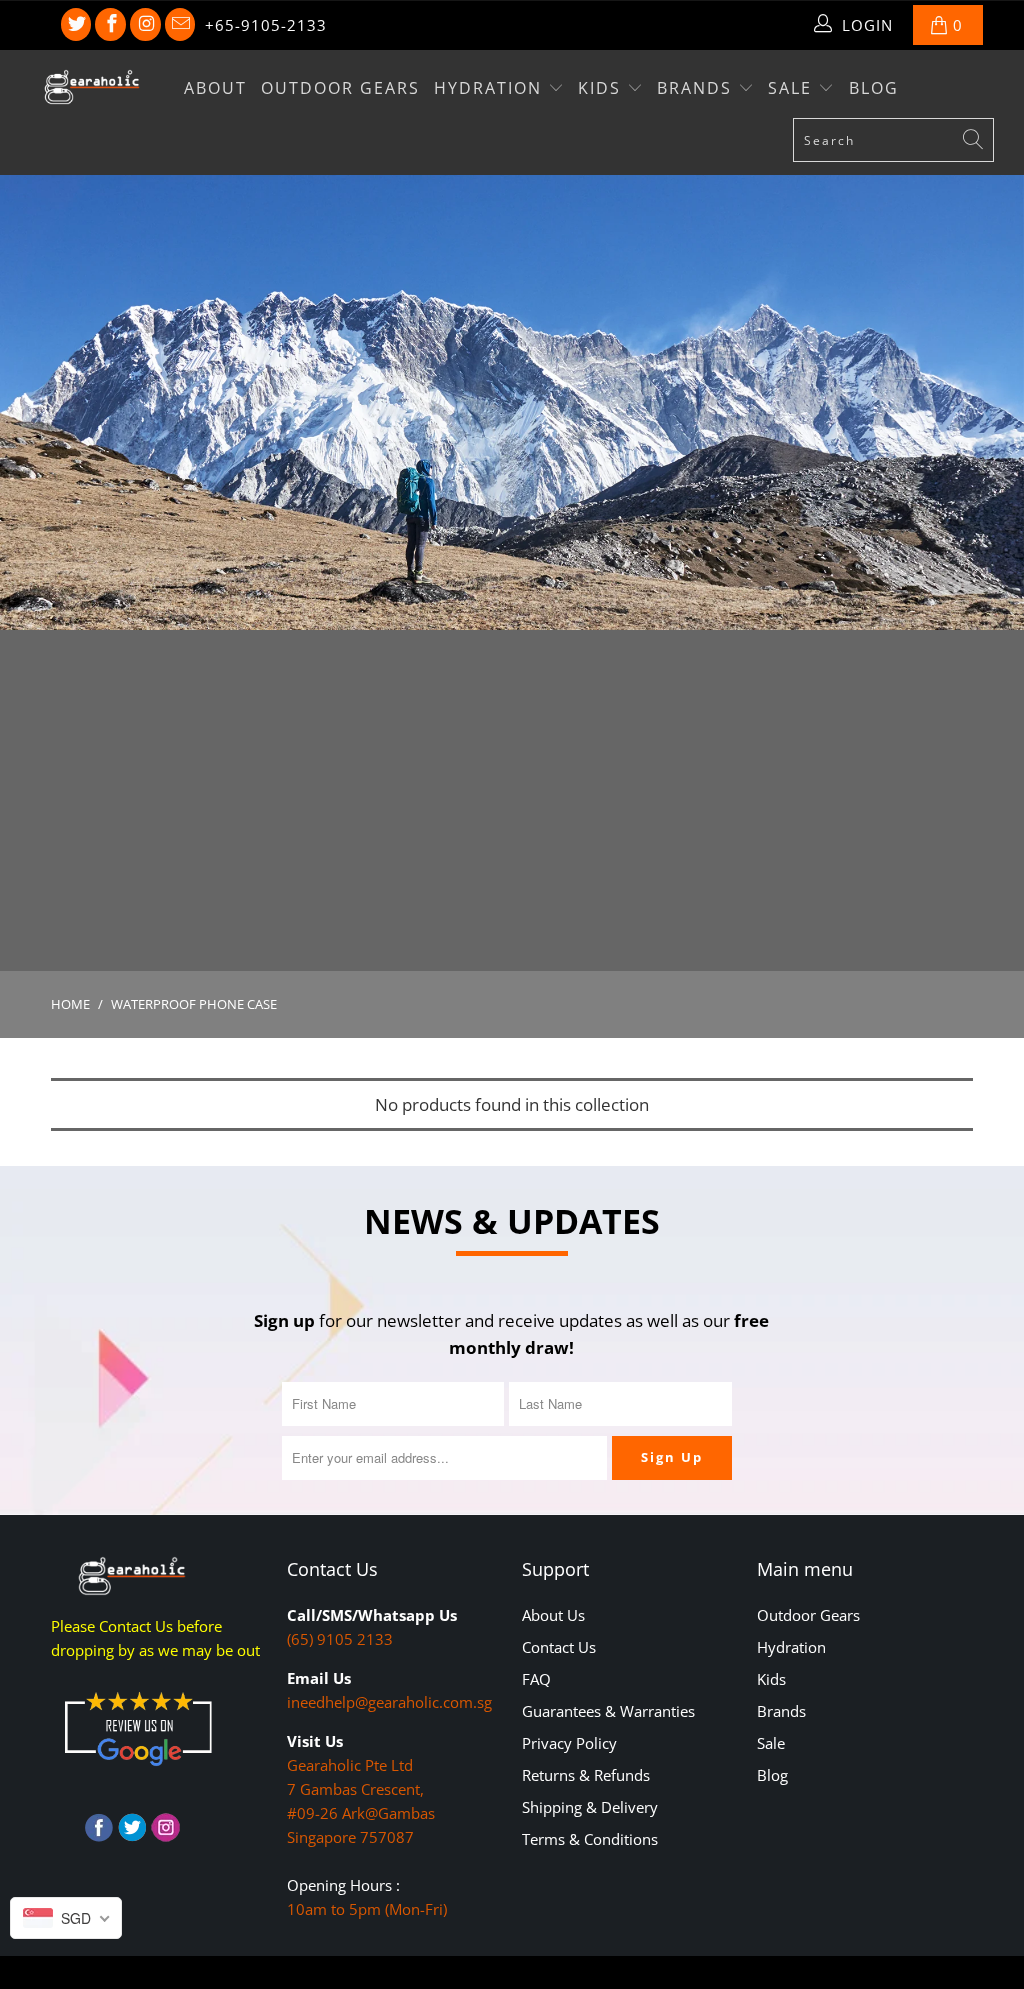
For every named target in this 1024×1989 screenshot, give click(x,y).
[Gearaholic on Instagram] (145, 25)
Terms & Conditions (590, 1839)
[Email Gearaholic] (180, 25)
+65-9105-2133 (266, 25)
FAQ (536, 1679)
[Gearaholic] (92, 87)
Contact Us (559, 1647)
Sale (793, 88)
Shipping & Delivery (590, 1807)
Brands (697, 88)
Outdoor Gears (340, 88)
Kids (602, 88)
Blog (874, 88)
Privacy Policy (569, 1743)
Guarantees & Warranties (608, 1711)
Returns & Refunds (586, 1775)
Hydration (491, 88)
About (215, 88)
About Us (553, 1615)
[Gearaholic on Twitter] (76, 25)
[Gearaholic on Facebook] (110, 25)
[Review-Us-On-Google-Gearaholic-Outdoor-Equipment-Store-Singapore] (138, 1770)
